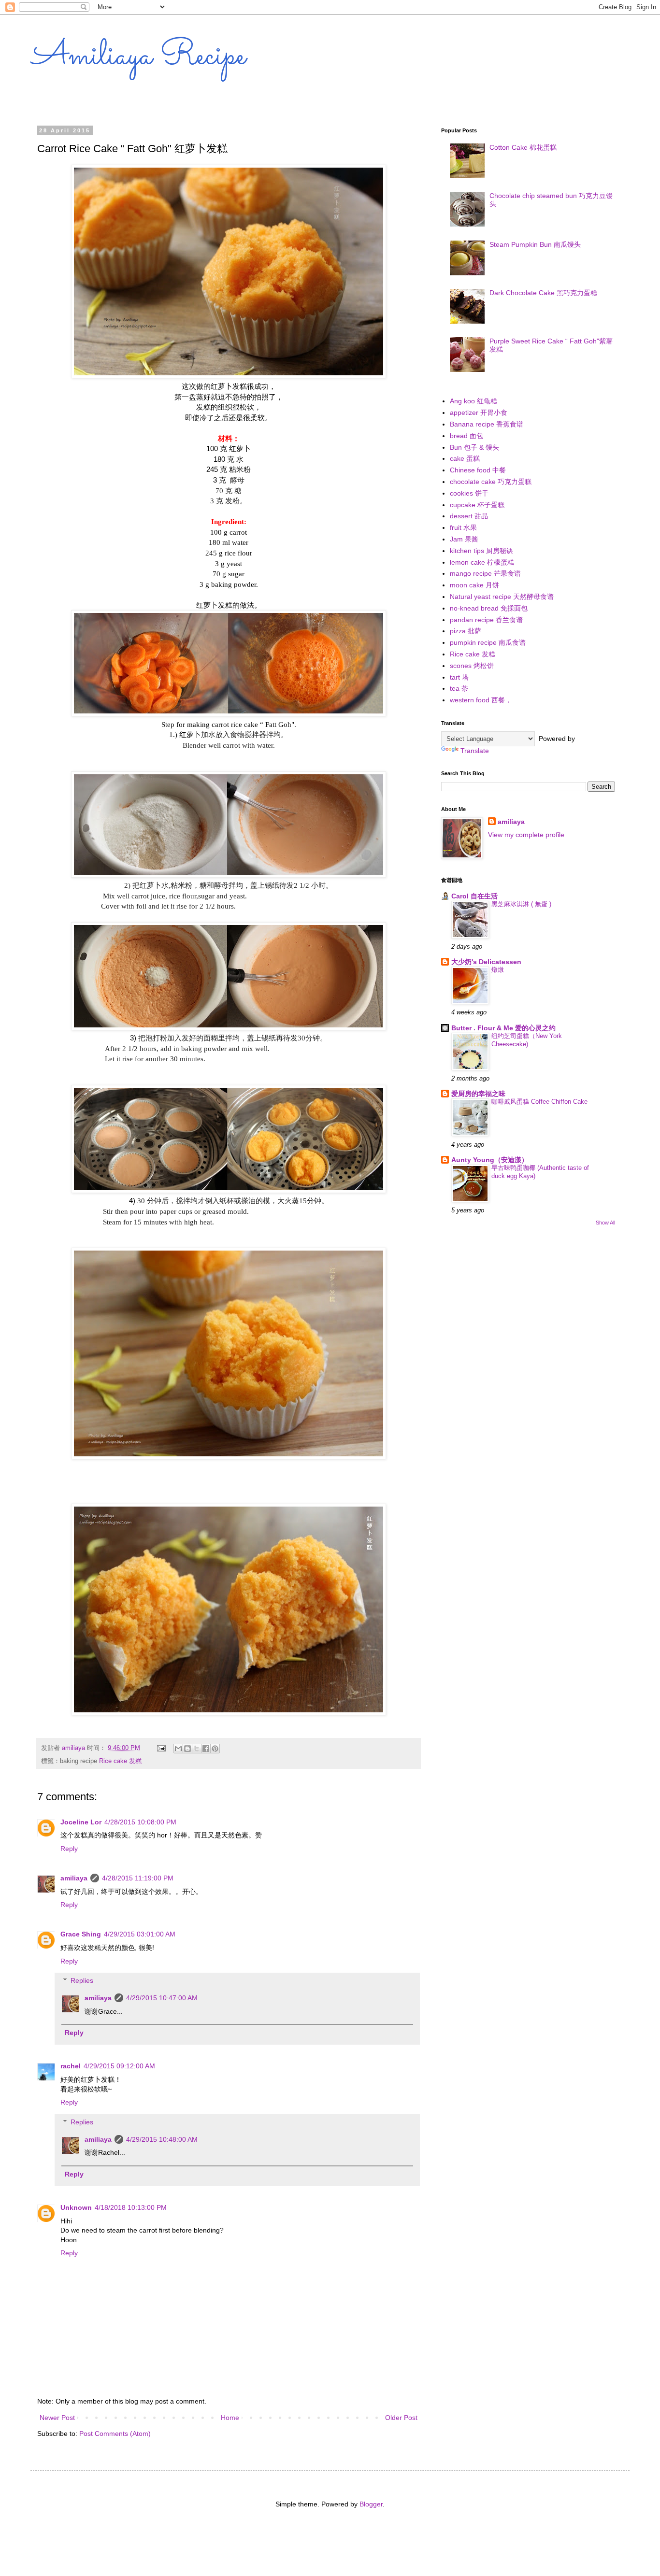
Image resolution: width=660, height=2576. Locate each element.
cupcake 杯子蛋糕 (477, 505)
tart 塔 (459, 677)
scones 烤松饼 (472, 666)
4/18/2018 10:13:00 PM (131, 2207)
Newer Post (57, 2418)
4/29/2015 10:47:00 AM (162, 1998)
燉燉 (498, 970)
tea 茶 (459, 688)
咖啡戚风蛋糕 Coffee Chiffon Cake (539, 1102)
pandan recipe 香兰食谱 (486, 620)
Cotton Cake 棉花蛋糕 (523, 147)
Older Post (401, 2418)
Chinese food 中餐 (478, 470)
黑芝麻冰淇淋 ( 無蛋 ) (521, 904)
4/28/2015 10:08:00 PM (140, 1822)
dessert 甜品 (469, 516)
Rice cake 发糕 (120, 1761)
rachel (71, 2066)
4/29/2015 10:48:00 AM (162, 2139)
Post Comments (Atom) (115, 2434)
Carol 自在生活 (474, 896)
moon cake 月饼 (474, 585)
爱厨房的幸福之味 (478, 1094)
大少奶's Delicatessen (486, 962)
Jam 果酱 (464, 539)
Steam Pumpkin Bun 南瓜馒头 (535, 244)
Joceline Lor (81, 1822)
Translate (475, 751)
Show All (605, 1223)
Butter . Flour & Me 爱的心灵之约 (503, 1028)
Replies (82, 1981)
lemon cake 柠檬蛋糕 (482, 562)
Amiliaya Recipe (138, 57)
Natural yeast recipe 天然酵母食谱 (502, 597)
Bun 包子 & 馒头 (474, 447)
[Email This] (178, 1749)
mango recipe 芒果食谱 (485, 573)
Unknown (76, 2207)
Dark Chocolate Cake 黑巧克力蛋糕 (543, 293)
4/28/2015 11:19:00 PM (138, 1878)
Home (230, 2418)
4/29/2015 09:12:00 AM (119, 2066)
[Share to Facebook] (206, 1749)
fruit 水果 (463, 527)
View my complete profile (526, 835)
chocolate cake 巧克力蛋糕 (491, 482)
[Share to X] (197, 1749)
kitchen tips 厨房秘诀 (481, 551)
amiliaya (74, 1878)
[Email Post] (161, 1748)
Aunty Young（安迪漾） (490, 1160)
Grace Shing (81, 1934)
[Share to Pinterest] (215, 1749)
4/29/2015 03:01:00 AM (140, 1934)
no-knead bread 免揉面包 (489, 608)
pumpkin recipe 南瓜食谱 (488, 642)
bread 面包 (466, 436)
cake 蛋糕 (465, 458)
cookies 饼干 (469, 493)
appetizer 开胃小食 (479, 413)
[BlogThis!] (187, 1749)
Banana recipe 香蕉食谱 (487, 424)
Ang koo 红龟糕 (473, 401)
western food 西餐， (481, 700)
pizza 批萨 (466, 631)
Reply (69, 1849)
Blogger (371, 2504)
